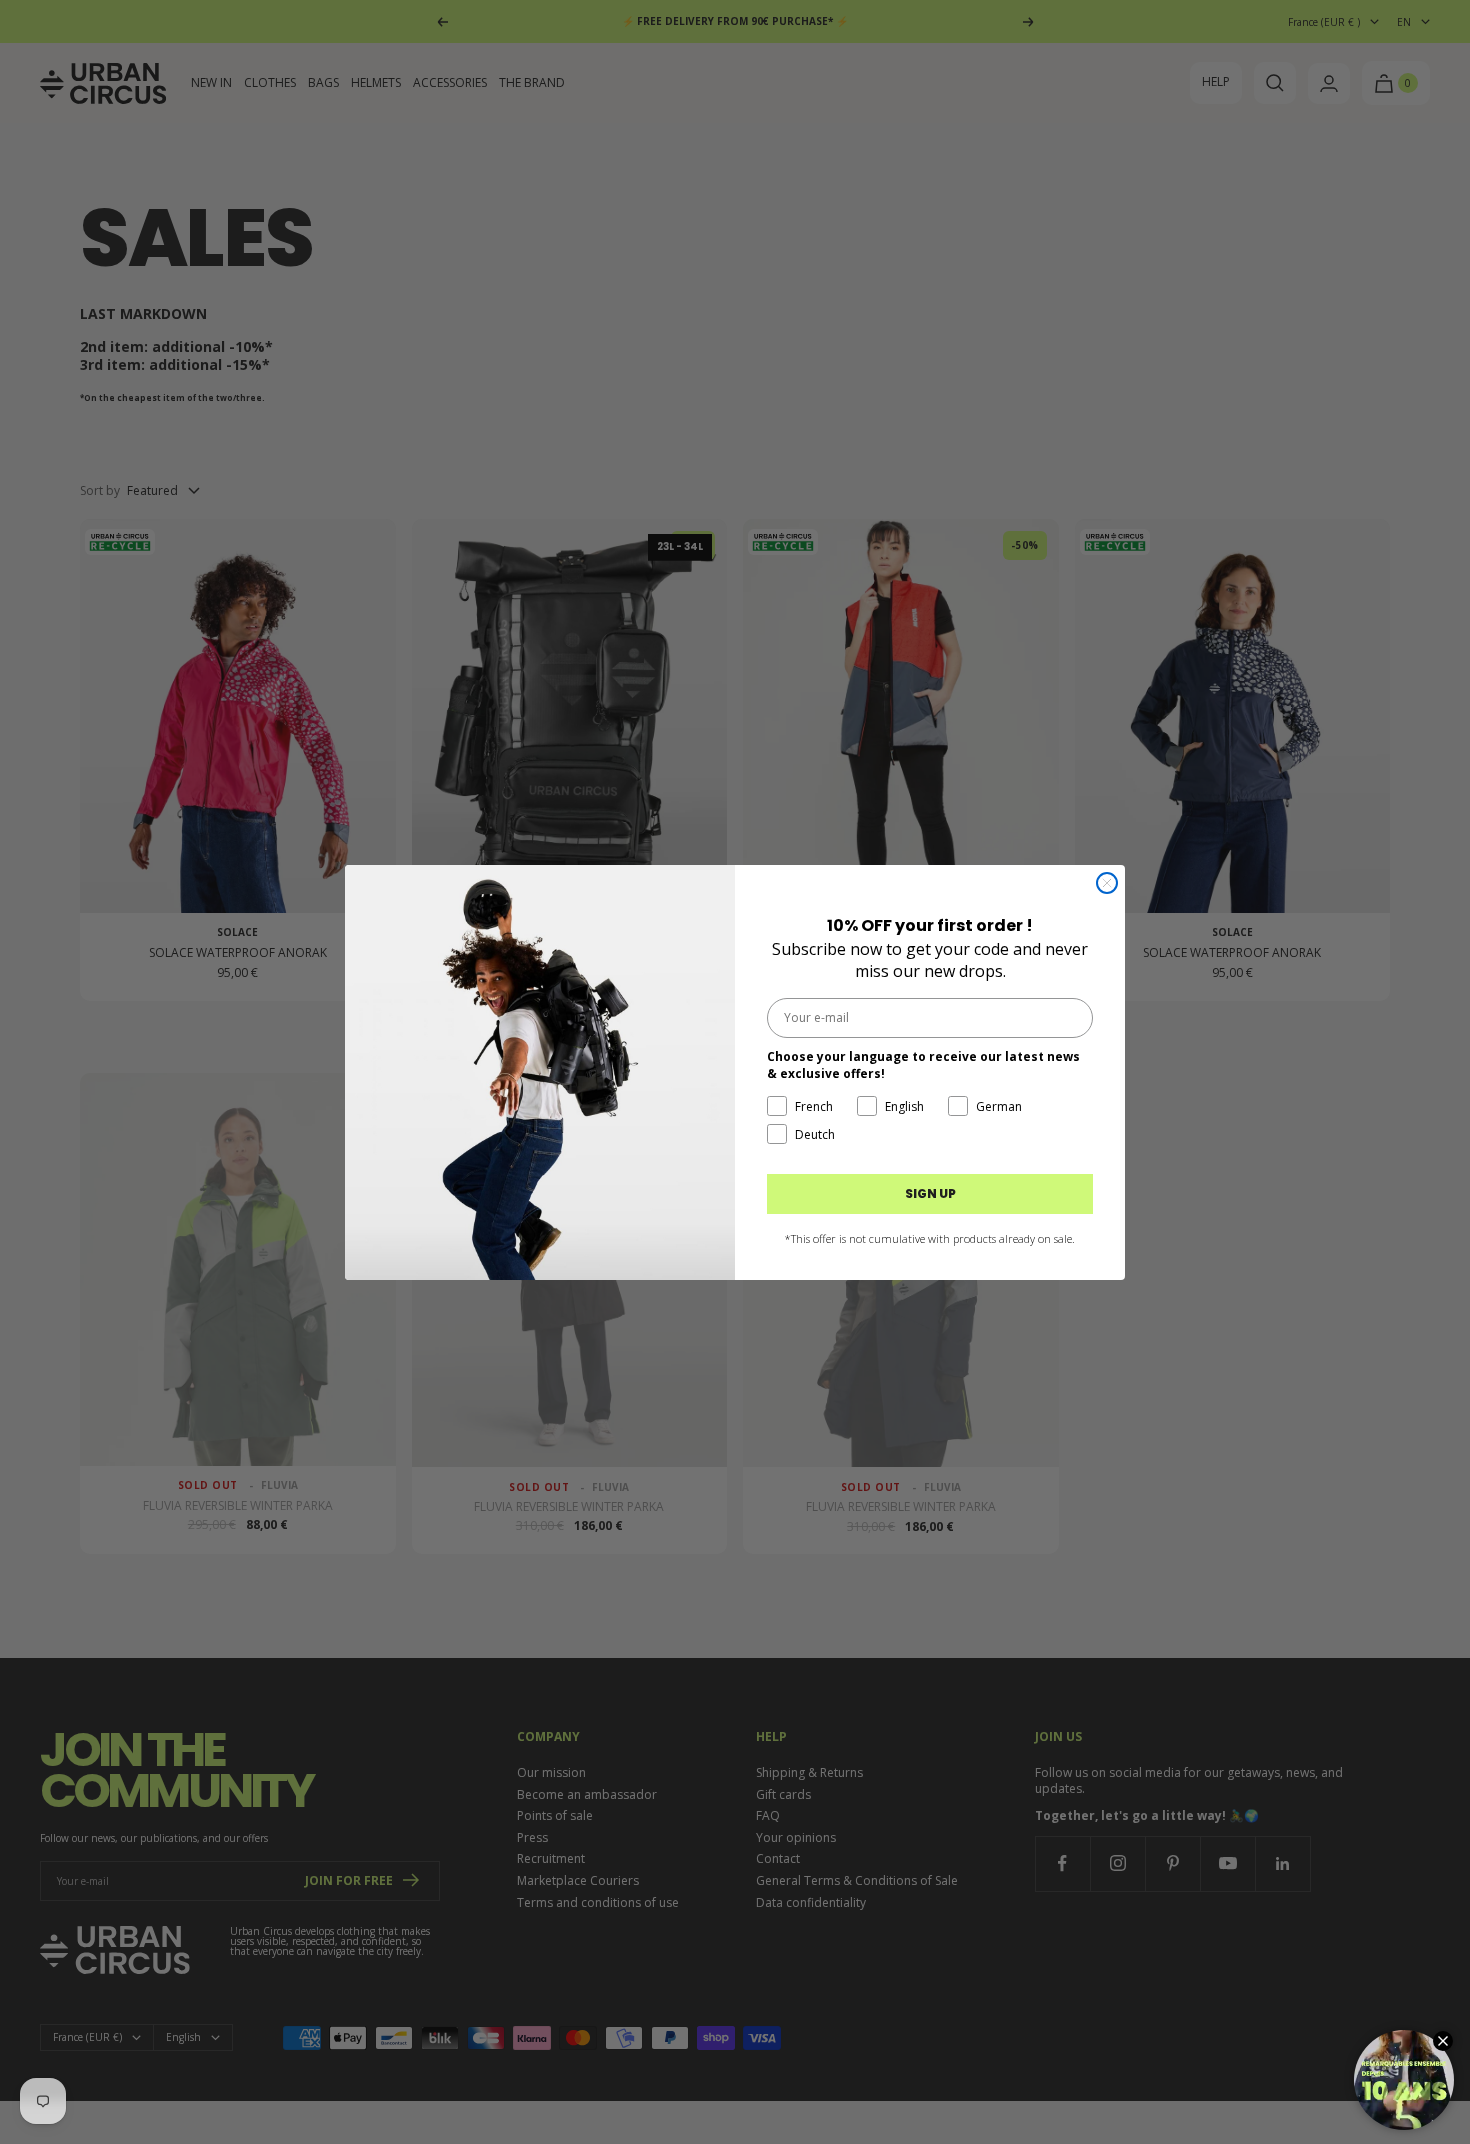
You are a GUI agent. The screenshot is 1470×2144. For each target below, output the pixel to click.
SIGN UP (930, 1193)
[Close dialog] (1107, 883)
